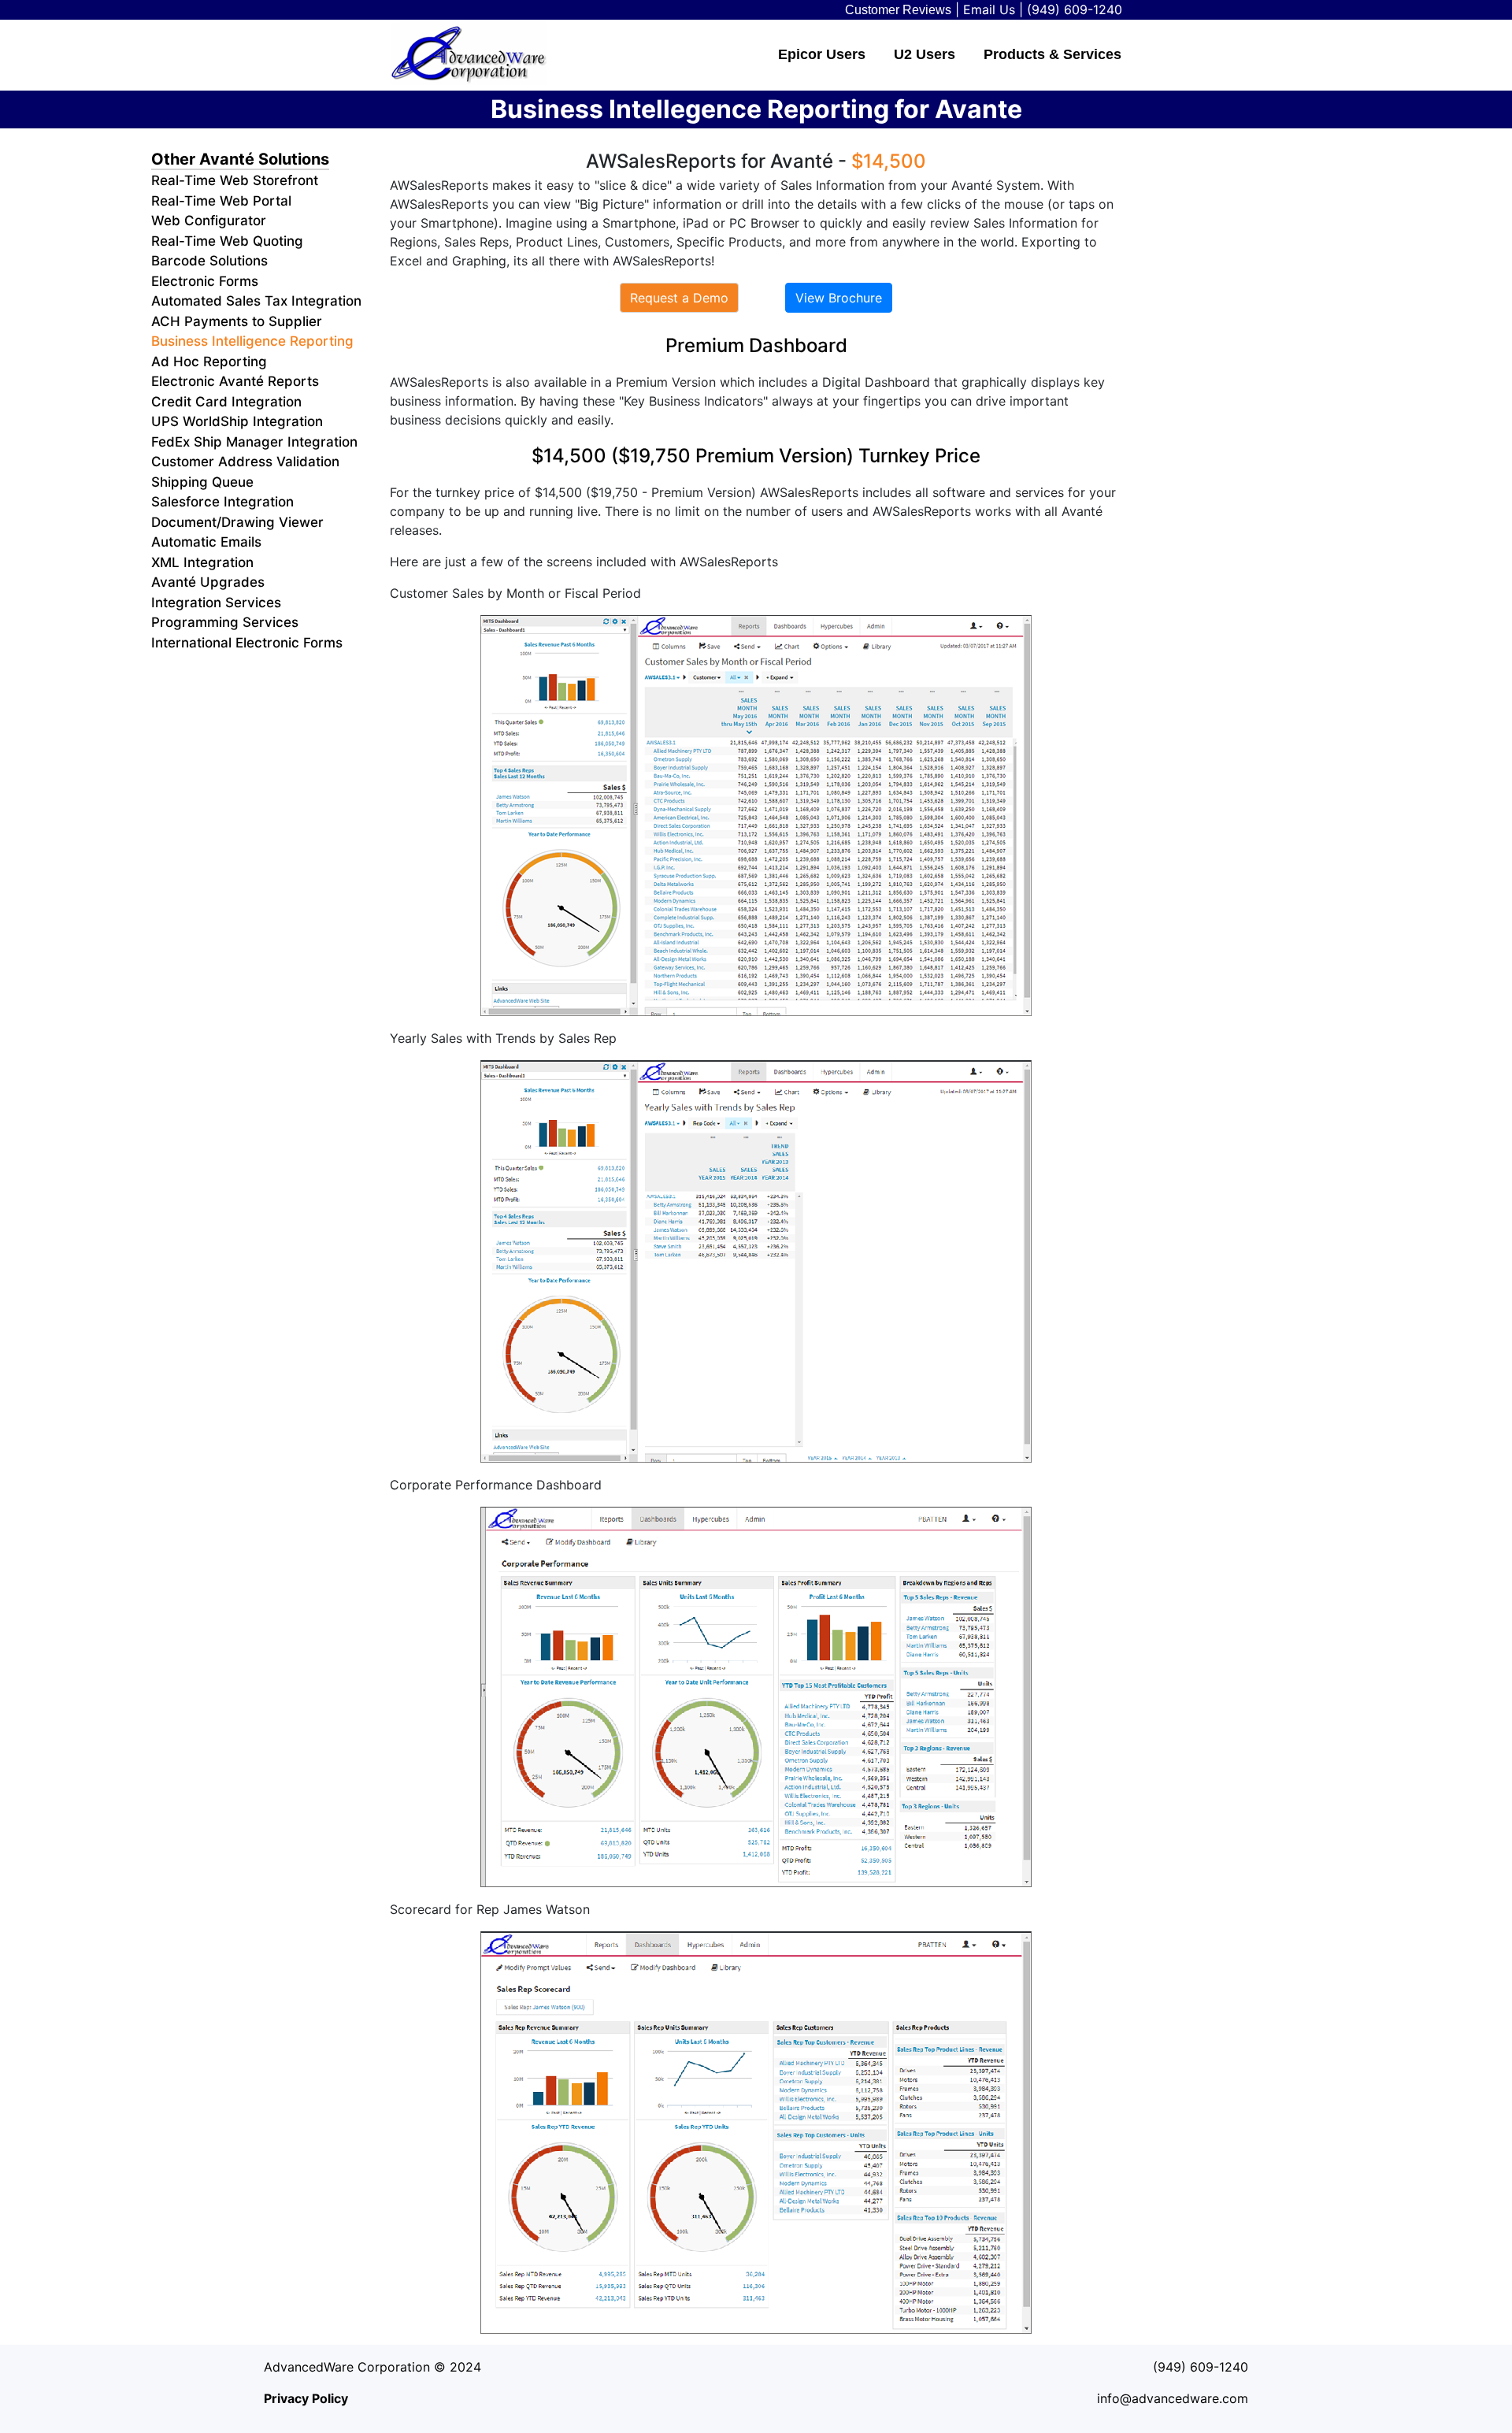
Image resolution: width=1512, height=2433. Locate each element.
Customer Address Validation (245, 462)
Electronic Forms (205, 281)
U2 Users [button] (925, 54)
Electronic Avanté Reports (235, 381)
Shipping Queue (202, 482)
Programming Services (225, 622)
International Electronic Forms (247, 643)
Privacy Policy (306, 2398)
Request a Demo (679, 298)
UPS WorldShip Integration (237, 421)
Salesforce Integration (222, 502)
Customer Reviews (898, 10)
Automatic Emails (206, 542)
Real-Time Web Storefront (235, 180)
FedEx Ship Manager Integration (254, 442)
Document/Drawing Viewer (237, 522)
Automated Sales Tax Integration (256, 301)
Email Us (989, 9)
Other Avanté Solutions (240, 159)
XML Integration (202, 562)
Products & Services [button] (1052, 54)
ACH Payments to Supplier (237, 321)
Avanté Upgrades (208, 582)
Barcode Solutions (209, 261)
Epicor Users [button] (822, 54)
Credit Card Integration (226, 402)
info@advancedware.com (1173, 2398)
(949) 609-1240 (1075, 9)
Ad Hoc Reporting (209, 362)
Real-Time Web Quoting (227, 241)
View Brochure (839, 298)
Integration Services (216, 603)
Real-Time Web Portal (221, 201)
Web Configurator (209, 221)
